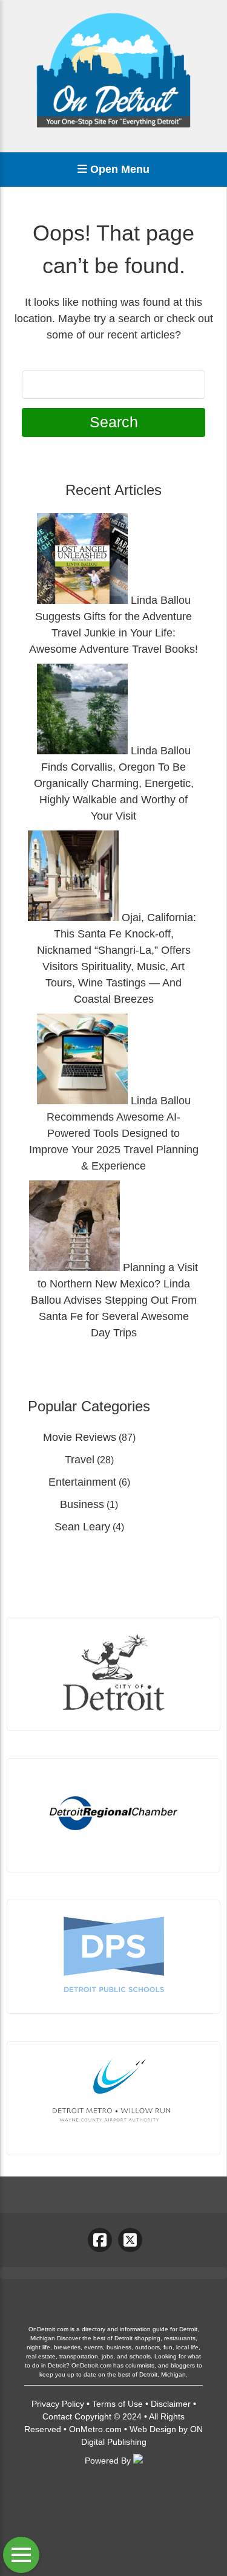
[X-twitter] (130, 2240)
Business (82, 1504)
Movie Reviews (80, 1437)
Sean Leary (82, 1527)
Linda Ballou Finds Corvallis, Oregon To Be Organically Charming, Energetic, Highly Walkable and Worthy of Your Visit (114, 783)
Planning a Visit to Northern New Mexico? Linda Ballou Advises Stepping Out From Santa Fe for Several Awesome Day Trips (114, 1300)
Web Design (153, 2429)
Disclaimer (171, 2404)
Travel (80, 1460)
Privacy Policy (58, 2404)
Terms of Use (117, 2404)
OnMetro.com (95, 2429)
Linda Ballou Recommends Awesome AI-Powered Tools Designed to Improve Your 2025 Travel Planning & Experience (114, 1133)
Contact (57, 2416)
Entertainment (82, 1482)
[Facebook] (100, 2240)
